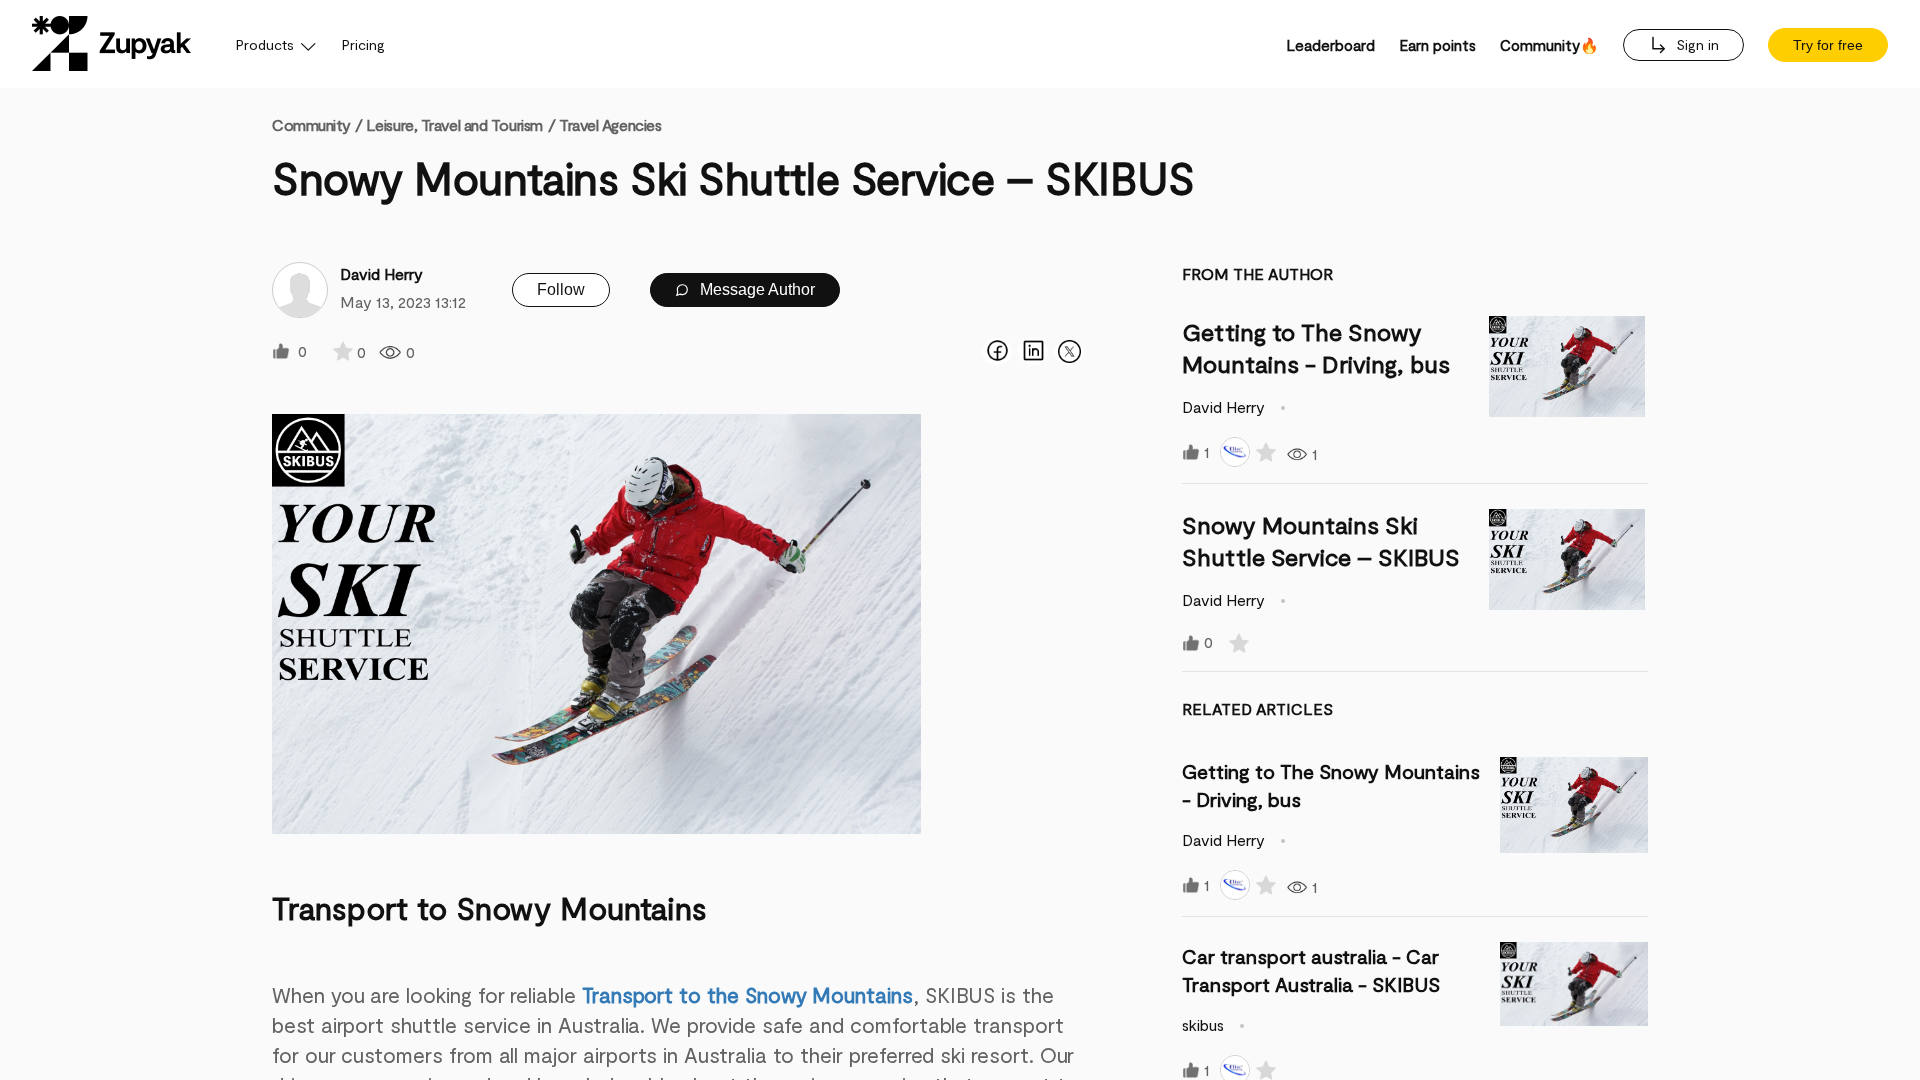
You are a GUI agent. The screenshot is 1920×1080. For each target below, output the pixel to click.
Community (317, 124)
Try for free (1828, 45)
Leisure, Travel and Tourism (454, 124)
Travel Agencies (610, 124)
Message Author (755, 289)
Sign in (1695, 44)
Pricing (363, 44)
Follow (561, 289)
